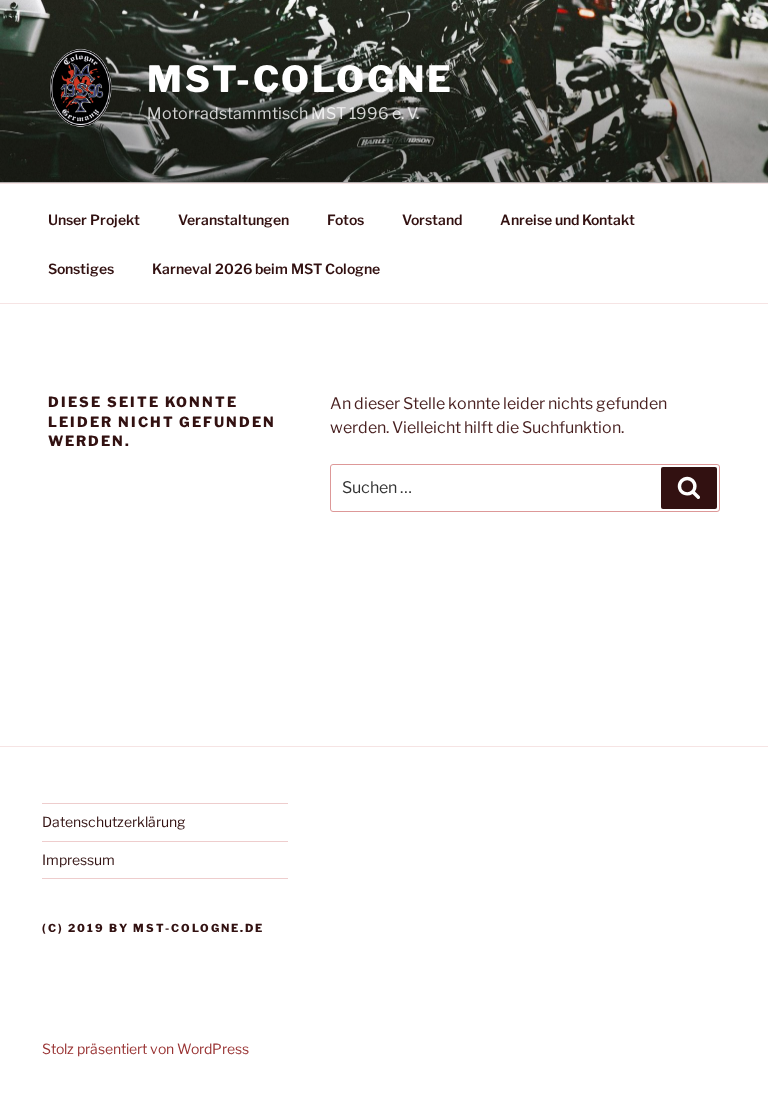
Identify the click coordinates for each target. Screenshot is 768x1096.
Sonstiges (81, 268)
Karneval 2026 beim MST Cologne (266, 268)
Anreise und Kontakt (567, 219)
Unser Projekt (94, 219)
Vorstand (432, 219)
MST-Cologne (300, 79)
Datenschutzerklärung (113, 821)
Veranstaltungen (233, 219)
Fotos (345, 219)
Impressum (78, 859)
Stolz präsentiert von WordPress (145, 1048)
